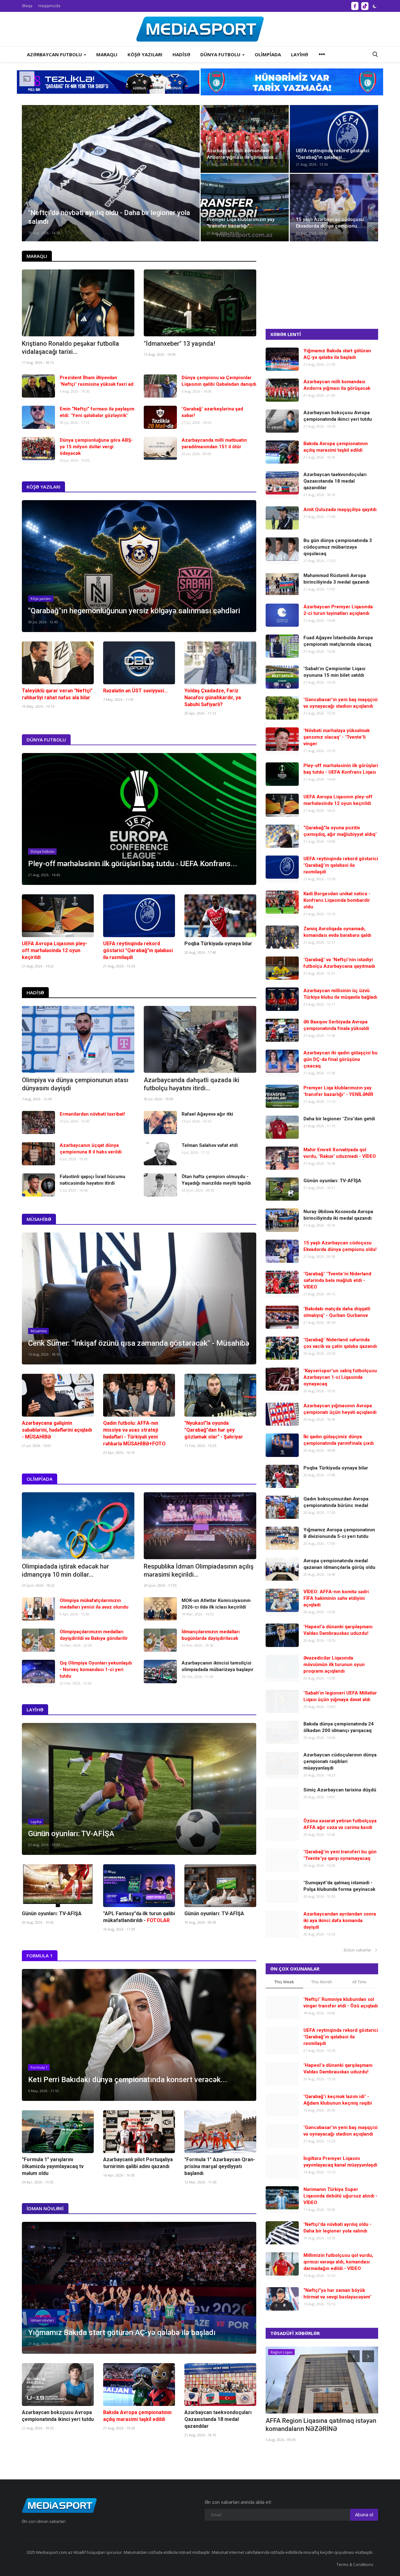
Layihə (35, 1710)
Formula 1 (40, 1956)
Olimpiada (40, 1479)
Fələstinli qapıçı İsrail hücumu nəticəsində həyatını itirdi (92, 1180)
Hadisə (35, 992)
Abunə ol (364, 2514)
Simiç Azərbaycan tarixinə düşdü (340, 1790)
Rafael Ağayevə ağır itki (207, 1114)
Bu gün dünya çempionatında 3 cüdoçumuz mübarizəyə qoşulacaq (338, 547)
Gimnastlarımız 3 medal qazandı (311, 2421)
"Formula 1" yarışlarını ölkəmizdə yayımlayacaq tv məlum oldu (53, 2166)
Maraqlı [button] (107, 54)
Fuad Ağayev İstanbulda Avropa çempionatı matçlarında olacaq (338, 641)
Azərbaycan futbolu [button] (55, 54)
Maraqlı (37, 256)
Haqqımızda (49, 6)
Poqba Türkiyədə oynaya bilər (218, 944)
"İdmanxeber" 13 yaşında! (180, 344)
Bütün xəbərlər (359, 1950)
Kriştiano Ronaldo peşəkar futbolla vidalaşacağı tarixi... (70, 348)
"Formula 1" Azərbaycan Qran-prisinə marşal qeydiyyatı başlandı (220, 2166)
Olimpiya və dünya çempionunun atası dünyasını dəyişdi (75, 1084)
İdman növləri (45, 2208)
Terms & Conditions (355, 2564)
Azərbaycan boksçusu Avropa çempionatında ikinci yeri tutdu (58, 2416)
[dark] (375, 6)
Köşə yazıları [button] (145, 54)
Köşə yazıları (43, 487)
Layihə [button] (300, 54)
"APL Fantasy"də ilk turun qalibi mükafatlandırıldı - (139, 1917)
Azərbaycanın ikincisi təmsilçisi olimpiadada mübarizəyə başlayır (217, 1666)
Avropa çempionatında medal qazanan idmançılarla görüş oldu (339, 1564)
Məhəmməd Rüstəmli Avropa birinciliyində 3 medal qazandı (336, 579)
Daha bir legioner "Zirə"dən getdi (339, 1119)
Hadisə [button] (181, 54)
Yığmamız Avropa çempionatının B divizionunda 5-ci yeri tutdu (339, 1533)
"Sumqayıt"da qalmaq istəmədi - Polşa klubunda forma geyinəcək (339, 1886)
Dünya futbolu (46, 740)
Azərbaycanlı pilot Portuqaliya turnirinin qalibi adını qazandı (138, 2163)
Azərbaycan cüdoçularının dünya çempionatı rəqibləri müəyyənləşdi (340, 1761)
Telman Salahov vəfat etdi (210, 1145)
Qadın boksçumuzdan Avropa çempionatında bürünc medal (336, 1502)
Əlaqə (27, 6)
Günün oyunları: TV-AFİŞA (52, 1913)
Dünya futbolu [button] (221, 54)
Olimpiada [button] (268, 54)
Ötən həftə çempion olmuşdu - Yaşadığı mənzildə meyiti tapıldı (216, 1180)
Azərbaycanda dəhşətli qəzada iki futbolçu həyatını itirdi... (192, 1084)
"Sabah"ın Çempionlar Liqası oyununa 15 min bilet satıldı (334, 672)
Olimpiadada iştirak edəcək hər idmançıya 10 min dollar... (65, 1570)
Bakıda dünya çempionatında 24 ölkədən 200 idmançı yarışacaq (339, 1727)
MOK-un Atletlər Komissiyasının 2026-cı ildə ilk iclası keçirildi (216, 1604)
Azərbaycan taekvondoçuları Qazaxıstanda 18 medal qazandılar (218, 2419)
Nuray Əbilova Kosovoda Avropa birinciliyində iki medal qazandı (338, 1215)
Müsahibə (39, 1219)
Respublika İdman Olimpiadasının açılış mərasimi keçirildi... (199, 1570)
